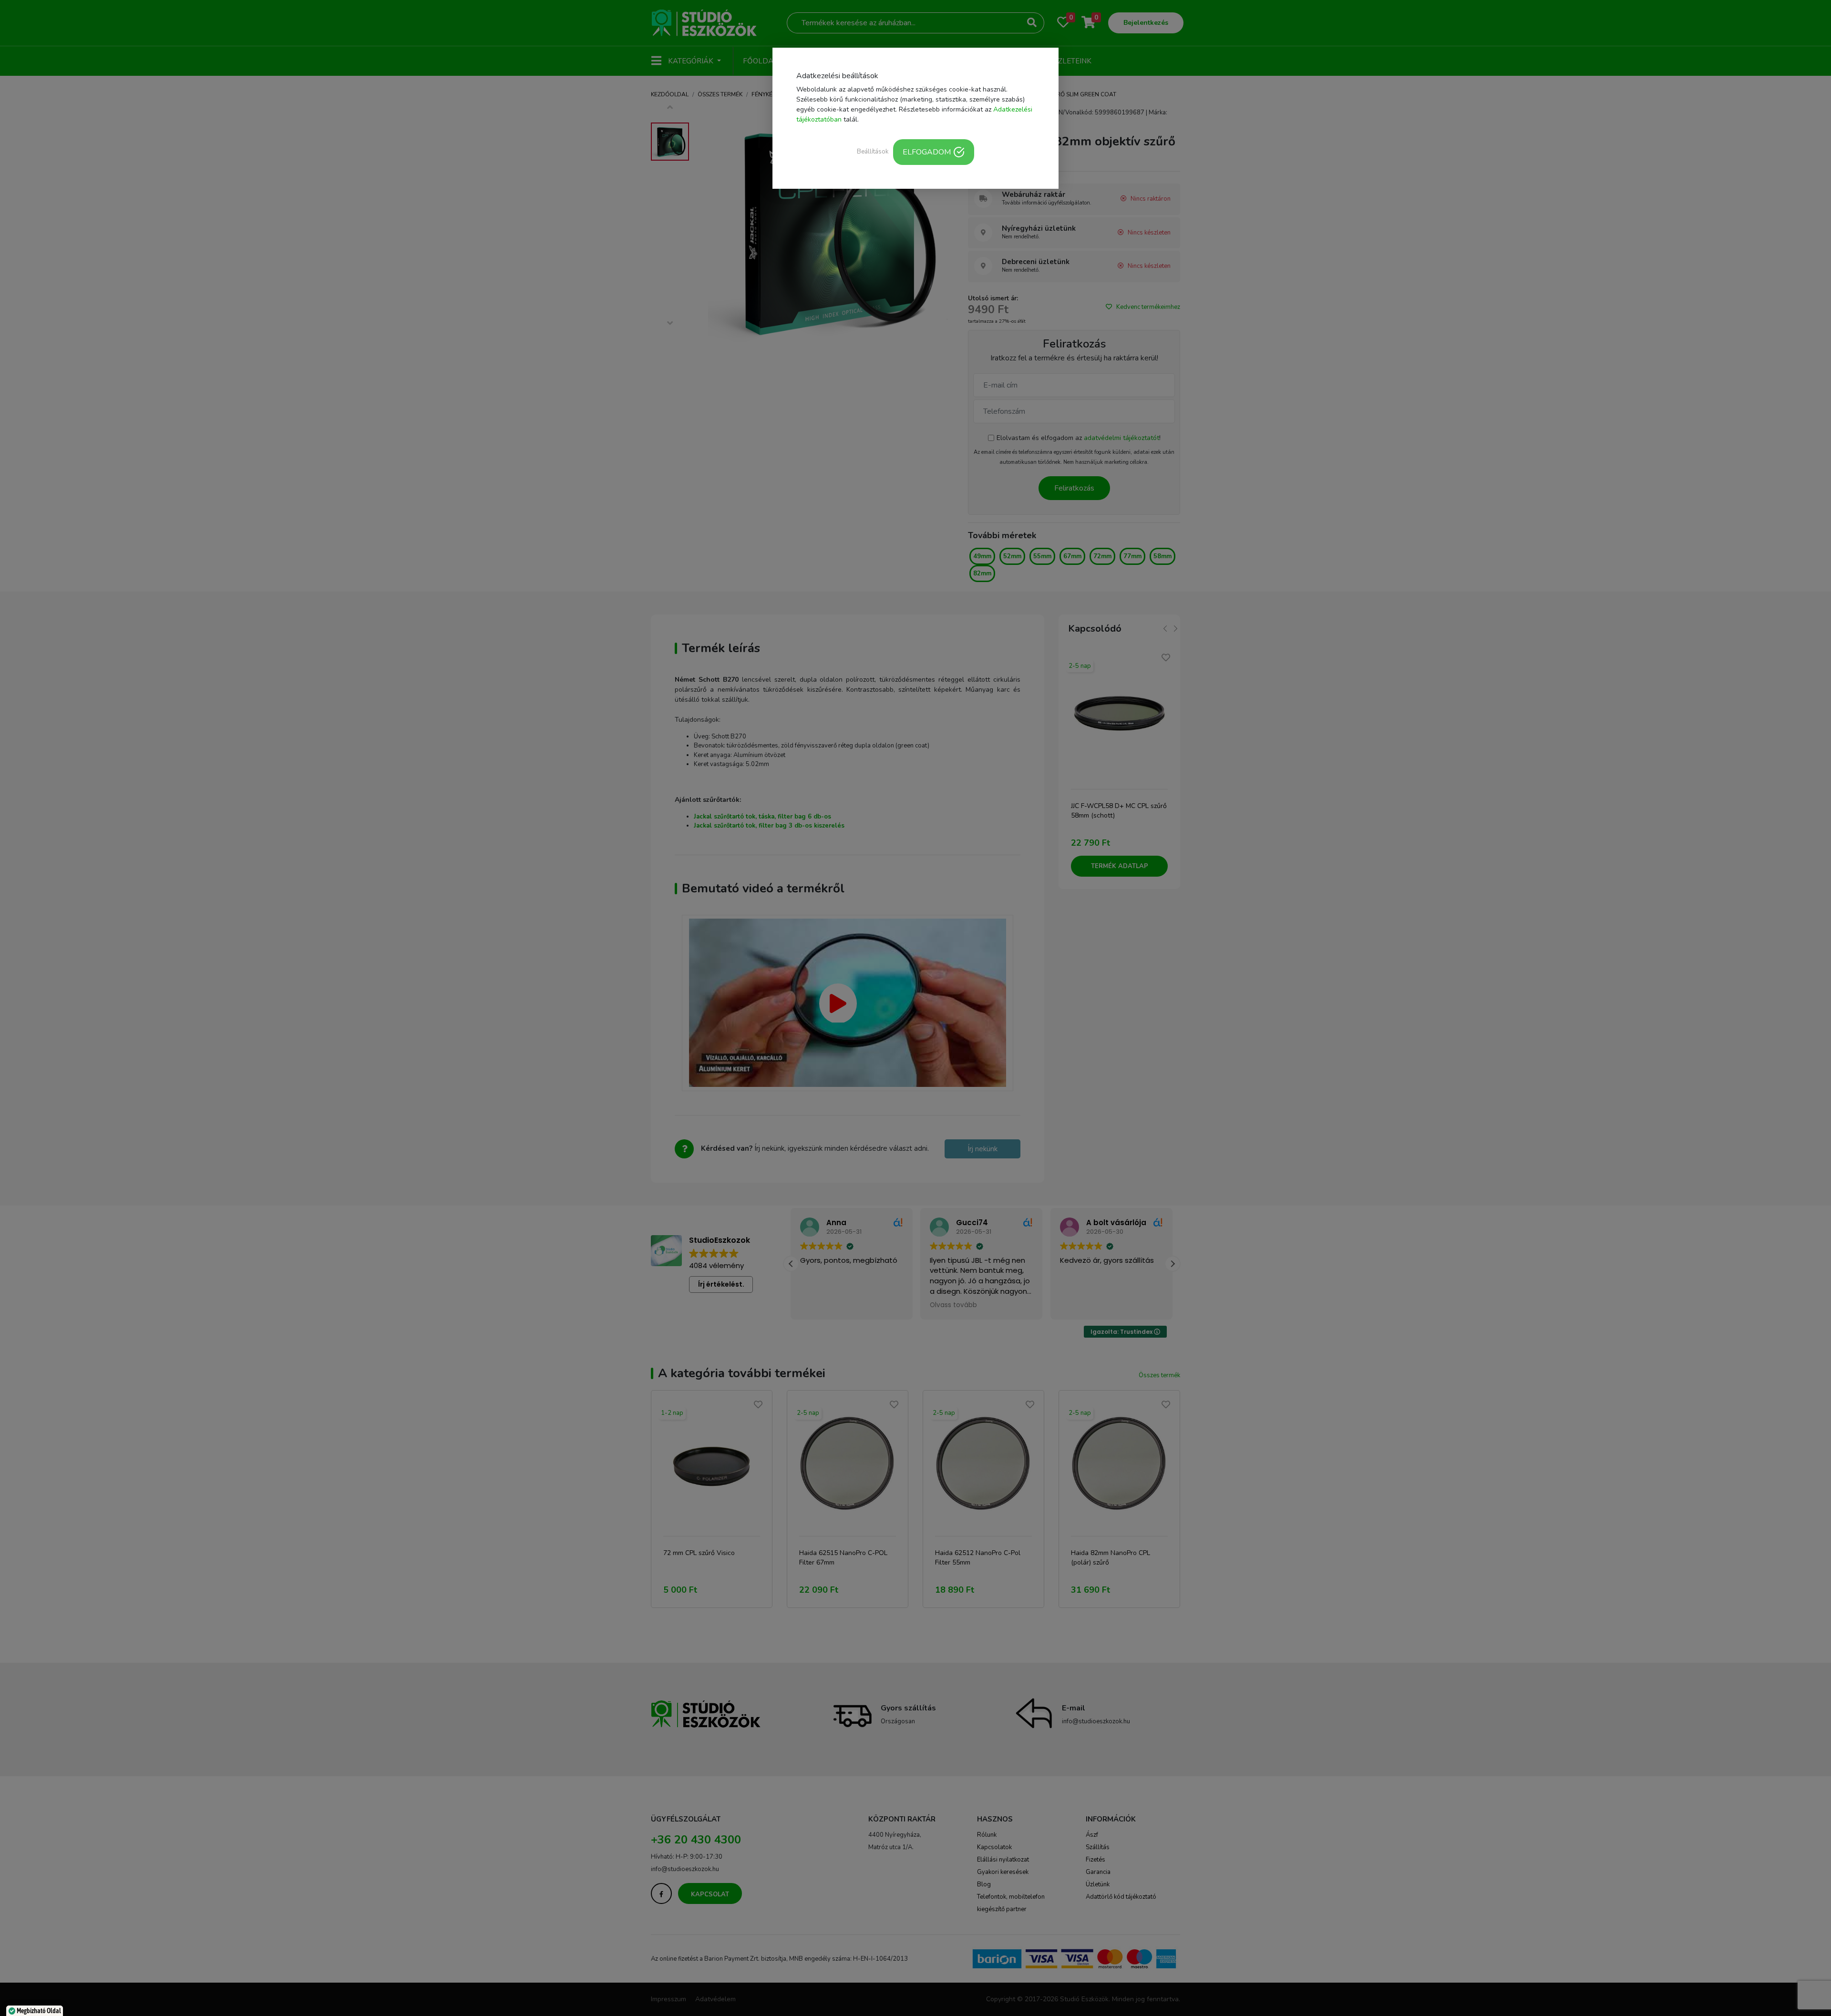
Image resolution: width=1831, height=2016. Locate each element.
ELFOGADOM (927, 152)
